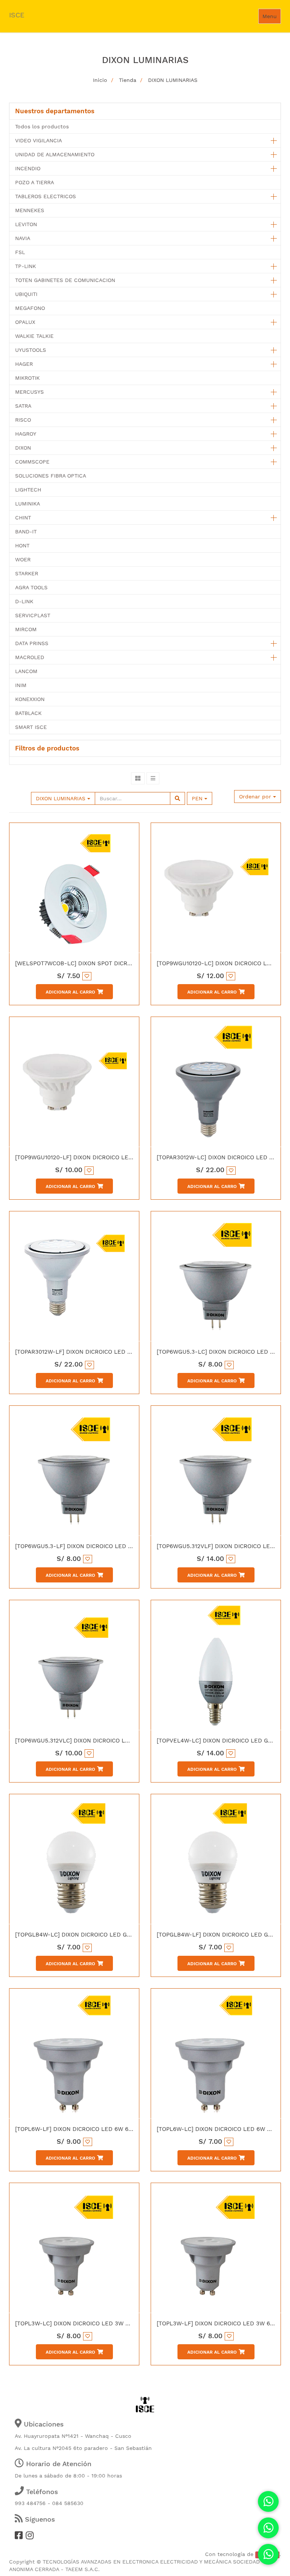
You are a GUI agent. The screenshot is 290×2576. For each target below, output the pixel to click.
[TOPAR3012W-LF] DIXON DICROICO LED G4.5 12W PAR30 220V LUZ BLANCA (120, 1352)
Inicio (100, 80)
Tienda (128, 80)
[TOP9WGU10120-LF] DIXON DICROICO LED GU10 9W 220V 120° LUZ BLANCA (120, 1157)
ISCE (17, 15)
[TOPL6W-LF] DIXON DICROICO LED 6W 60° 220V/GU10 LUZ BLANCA (110, 2129)
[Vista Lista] (153, 778)
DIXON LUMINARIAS (173, 80)
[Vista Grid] (138, 778)
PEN (198, 798)
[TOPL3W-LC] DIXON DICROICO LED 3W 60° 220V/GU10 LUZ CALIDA (109, 2323)
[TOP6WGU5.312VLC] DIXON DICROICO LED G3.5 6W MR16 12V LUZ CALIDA (118, 1741)
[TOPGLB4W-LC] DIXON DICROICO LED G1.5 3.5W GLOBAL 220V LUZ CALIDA (120, 1935)
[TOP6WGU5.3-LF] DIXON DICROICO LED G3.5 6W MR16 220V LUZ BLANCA (118, 1546)
